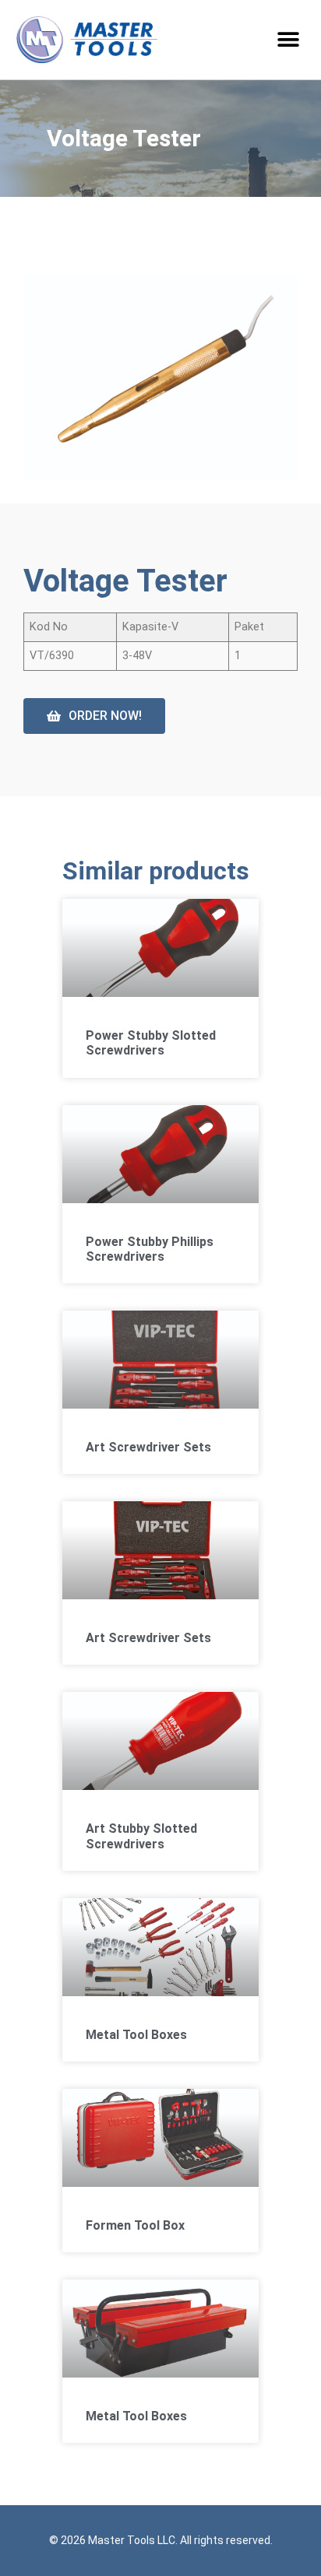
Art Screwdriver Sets (148, 1447)
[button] (288, 40)
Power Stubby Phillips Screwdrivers (150, 1249)
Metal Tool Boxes (136, 2035)
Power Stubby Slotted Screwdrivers (151, 1043)
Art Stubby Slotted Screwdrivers (141, 1836)
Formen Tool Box (135, 2225)
